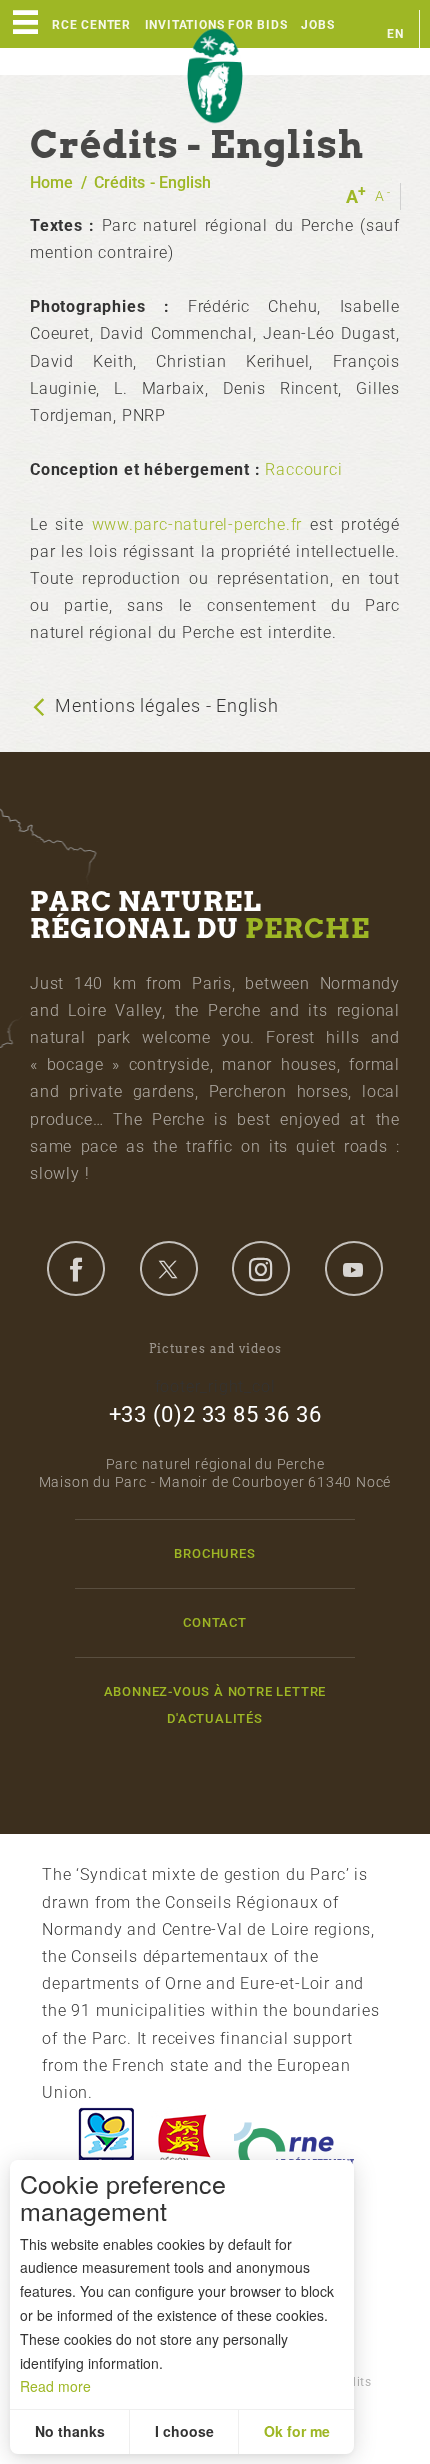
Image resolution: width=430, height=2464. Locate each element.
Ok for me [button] (297, 2431)
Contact (215, 1622)
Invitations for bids (216, 25)
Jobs (317, 25)
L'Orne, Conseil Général (294, 2143)
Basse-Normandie (184, 2143)
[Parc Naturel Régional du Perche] (215, 76)
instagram (261, 1268)
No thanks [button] (70, 2431)
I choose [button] (184, 2431)
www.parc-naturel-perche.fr (197, 524)
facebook (76, 1268)
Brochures (214, 1553)
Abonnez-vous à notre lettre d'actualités (215, 1705)
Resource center (70, 25)
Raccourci (303, 469)
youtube (354, 1268)
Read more (55, 2386)
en (395, 34)
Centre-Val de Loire (105, 2143)
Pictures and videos (215, 1348)
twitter (169, 1268)
